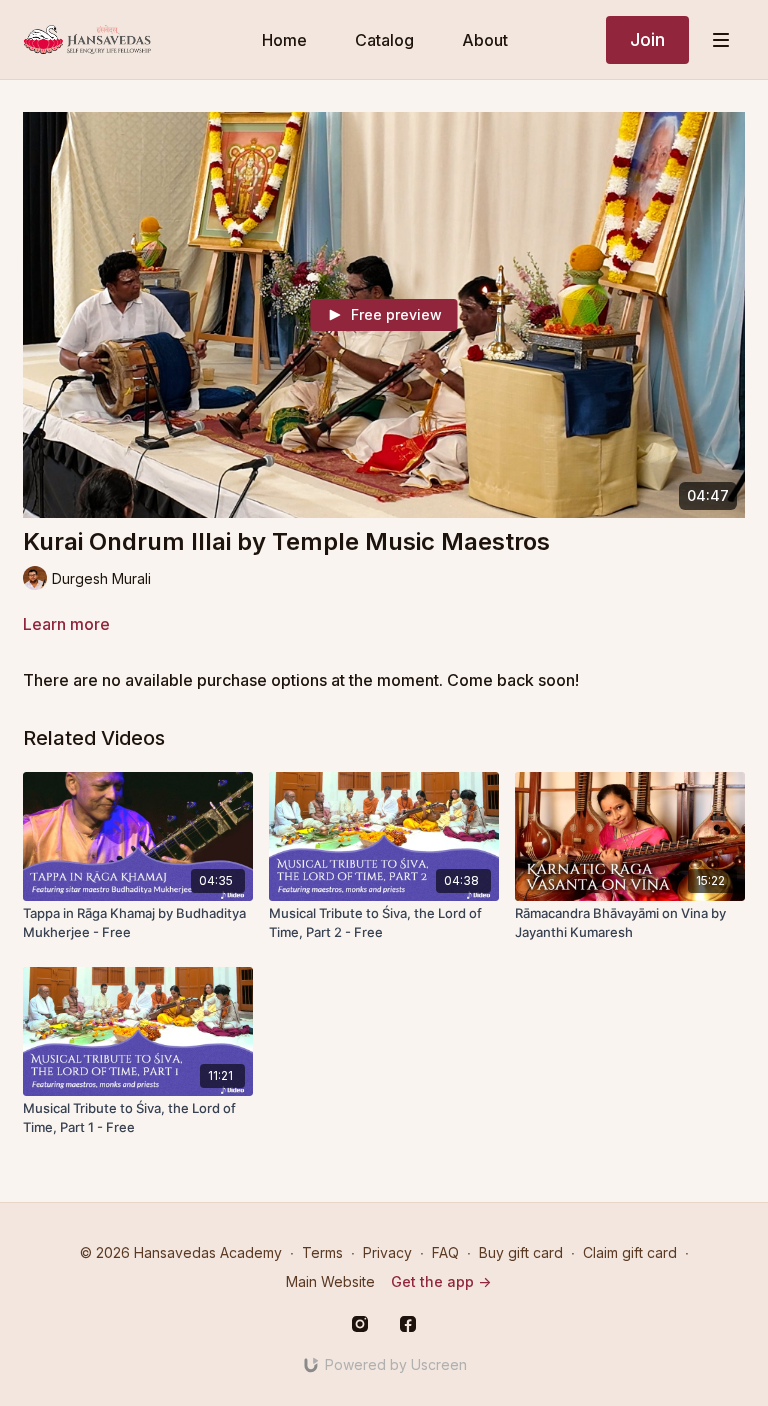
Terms (322, 1252)
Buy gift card (521, 1252)
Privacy (387, 1252)
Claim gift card (630, 1252)
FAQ (445, 1252)
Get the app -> (441, 1281)
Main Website (330, 1281)
